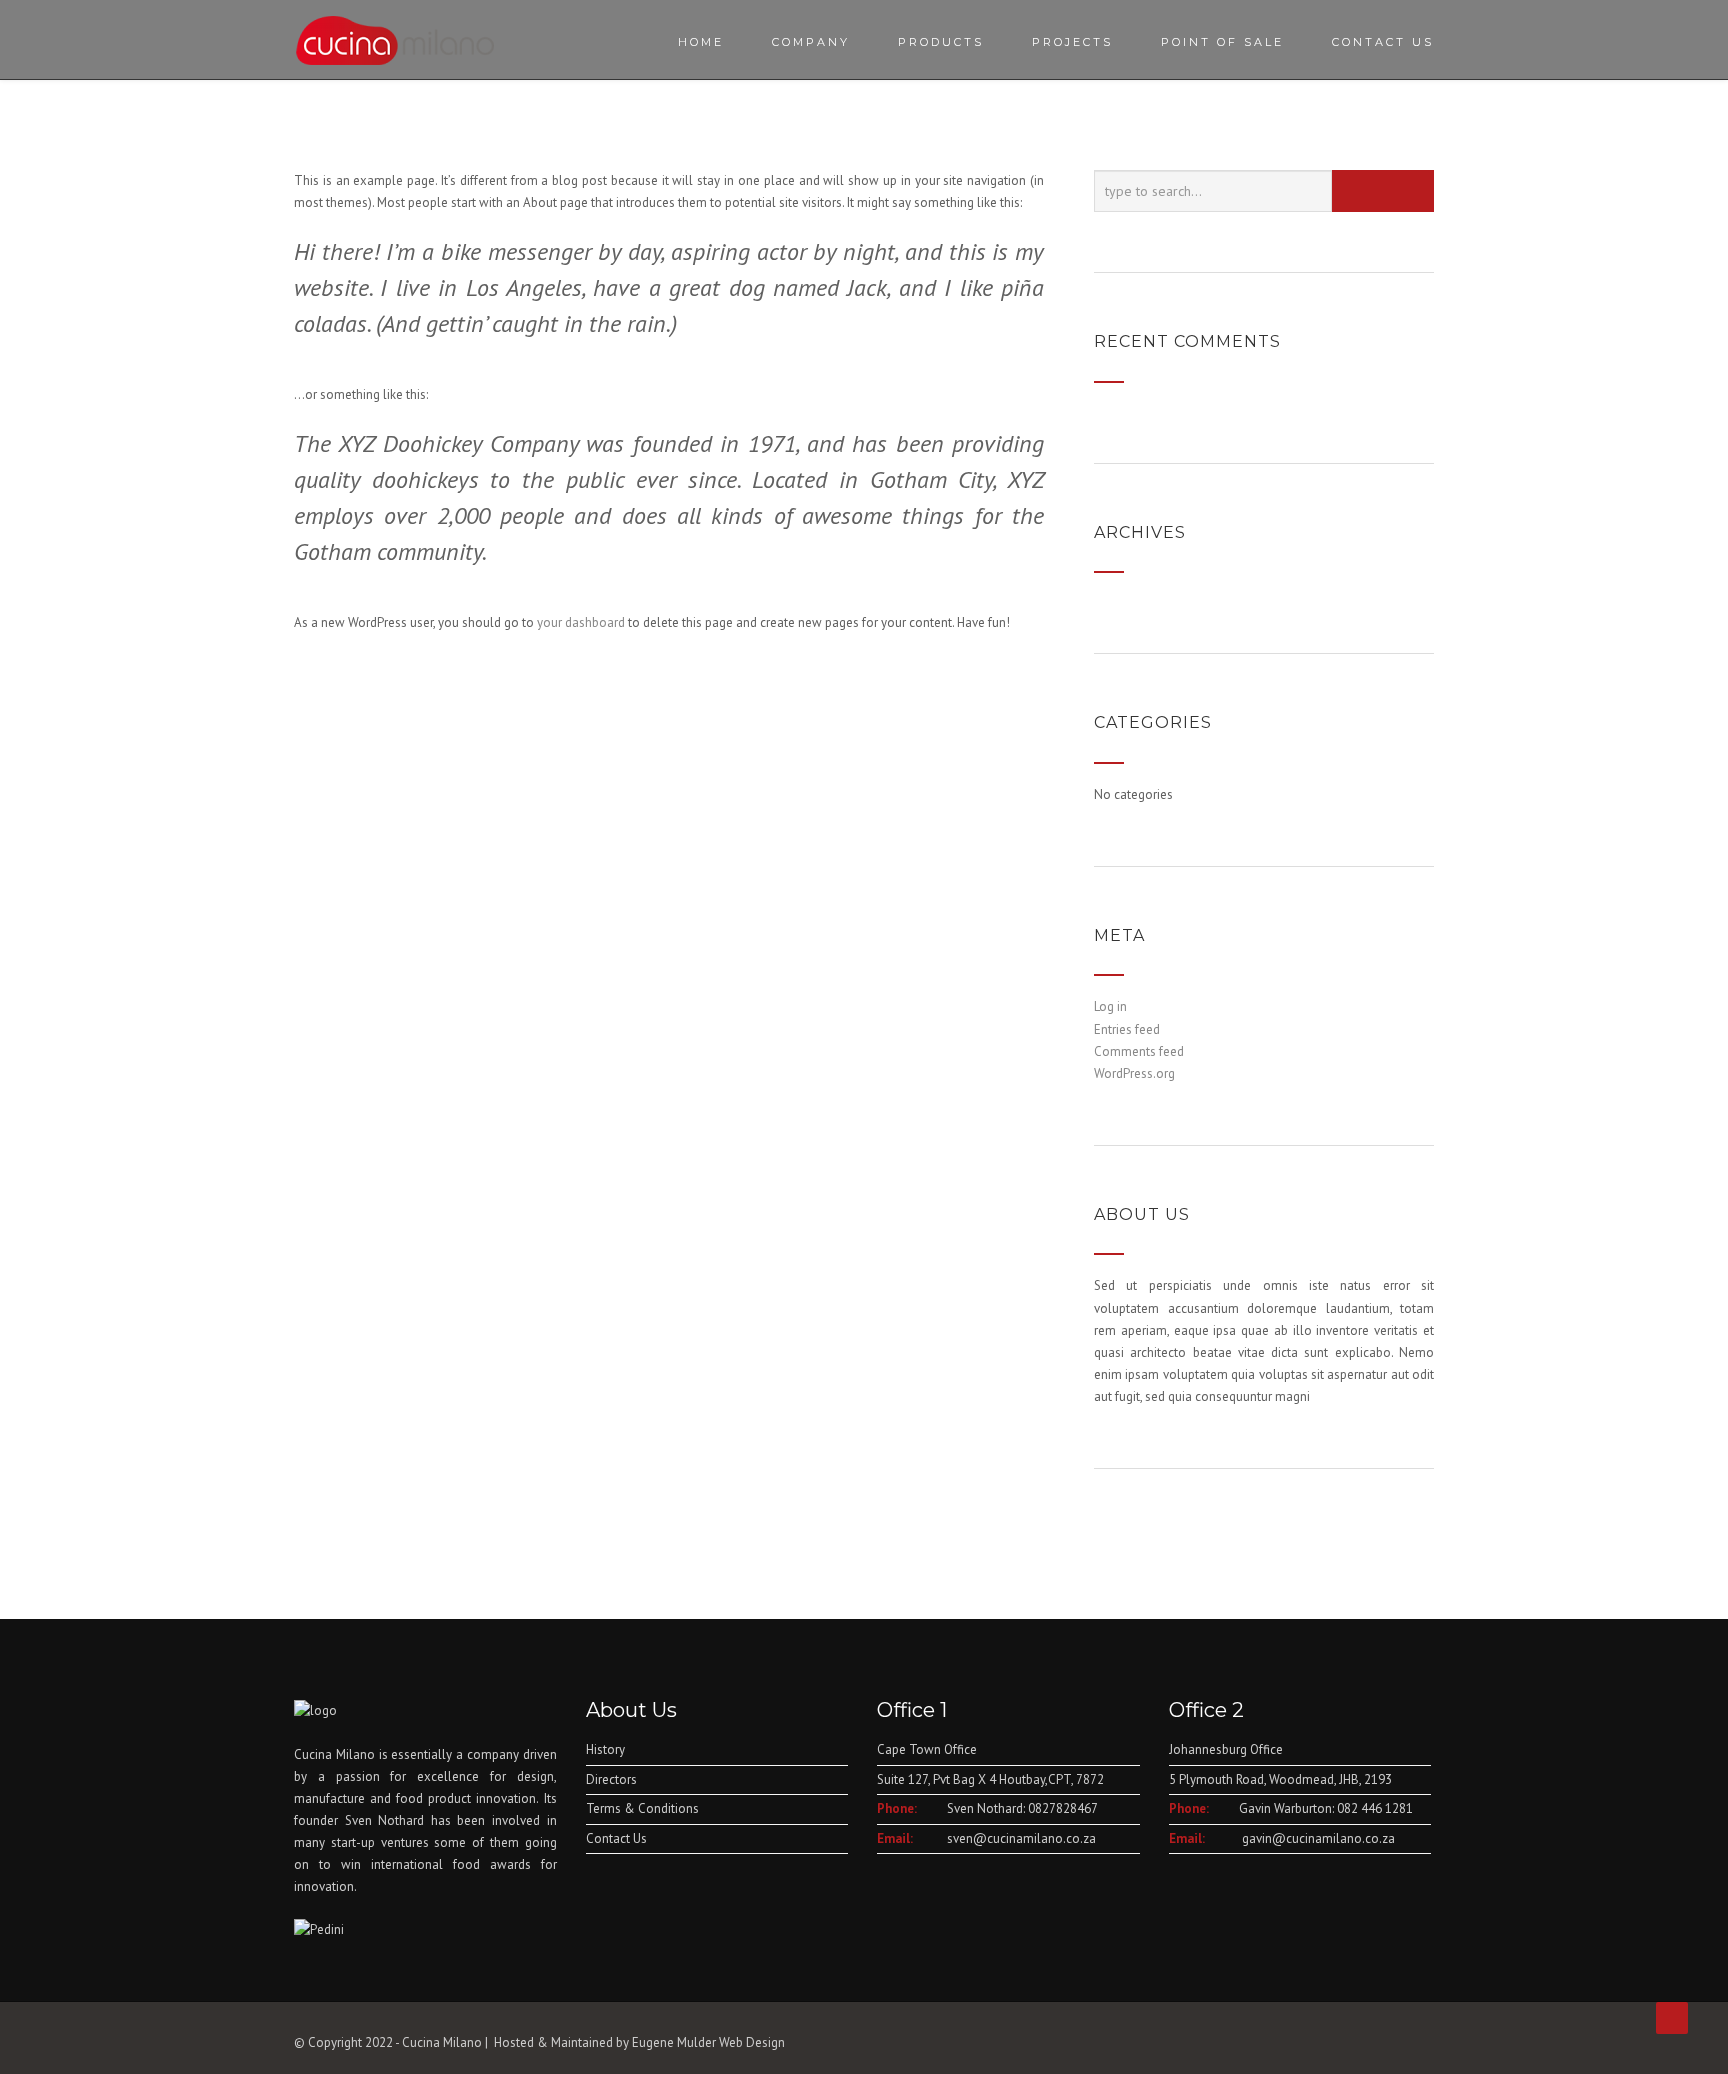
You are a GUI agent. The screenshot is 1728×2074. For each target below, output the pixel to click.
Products (941, 42)
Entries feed (1127, 1029)
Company (811, 42)
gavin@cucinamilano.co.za (1317, 1838)
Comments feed (1139, 1051)
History (605, 1749)
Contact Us (1383, 42)
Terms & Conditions (642, 1808)
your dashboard (581, 622)
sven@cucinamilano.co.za (1021, 1838)
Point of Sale (1222, 42)
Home (701, 42)
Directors (611, 1779)
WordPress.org (1134, 1073)
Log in (1110, 1006)
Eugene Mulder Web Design (708, 2042)
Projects (1072, 42)
